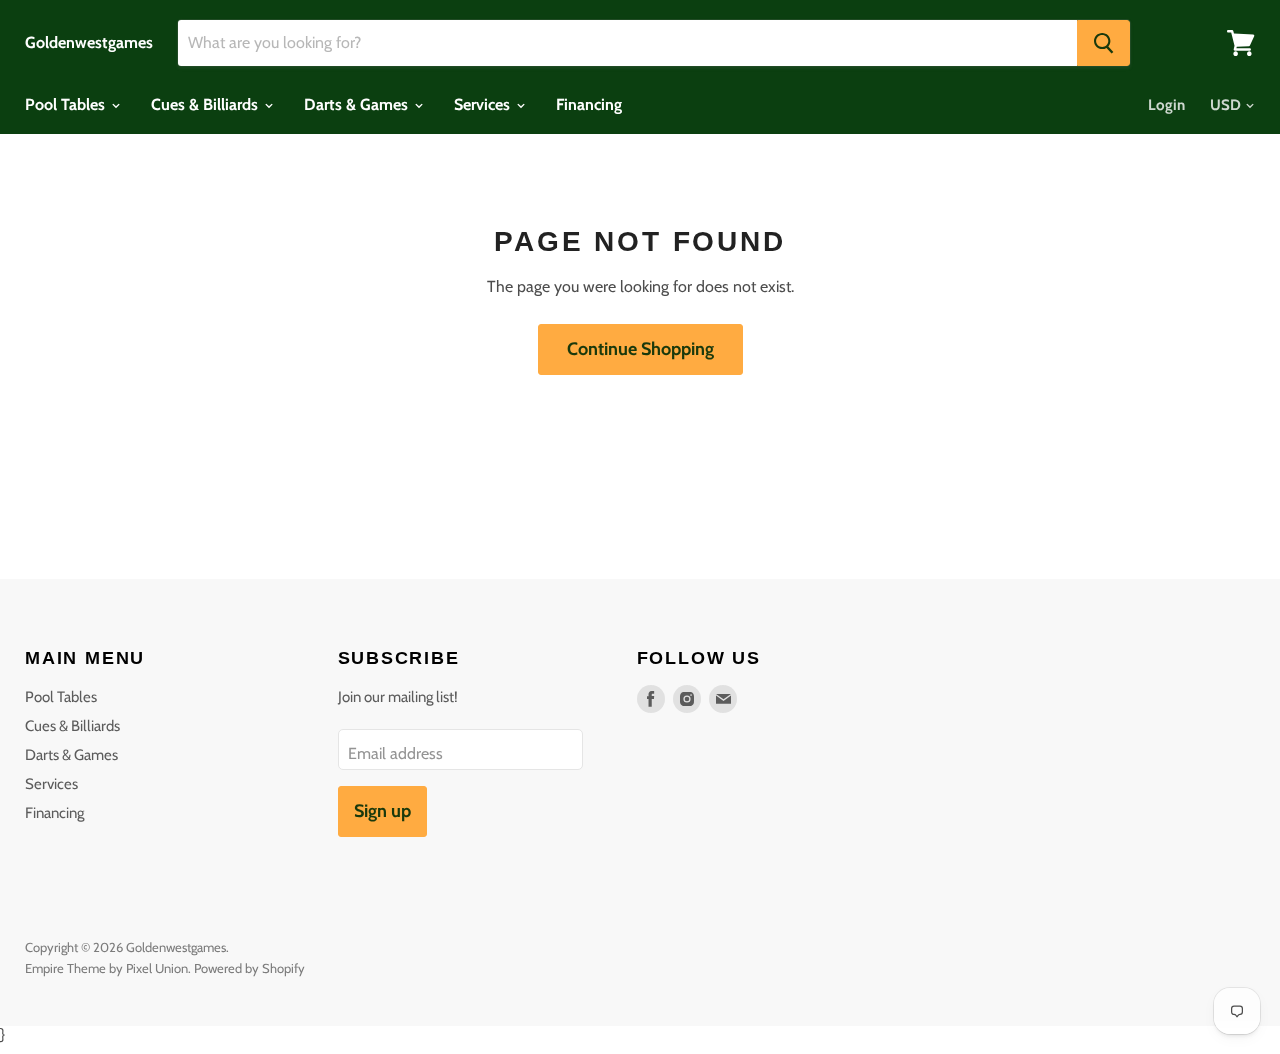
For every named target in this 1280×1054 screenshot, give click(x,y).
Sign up (382, 811)
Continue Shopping (640, 349)
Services (484, 104)
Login (1166, 105)
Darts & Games (358, 104)
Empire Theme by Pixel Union (106, 968)
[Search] (1103, 43)
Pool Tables (67, 104)
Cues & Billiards (206, 104)
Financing (589, 104)
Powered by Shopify (249, 968)
